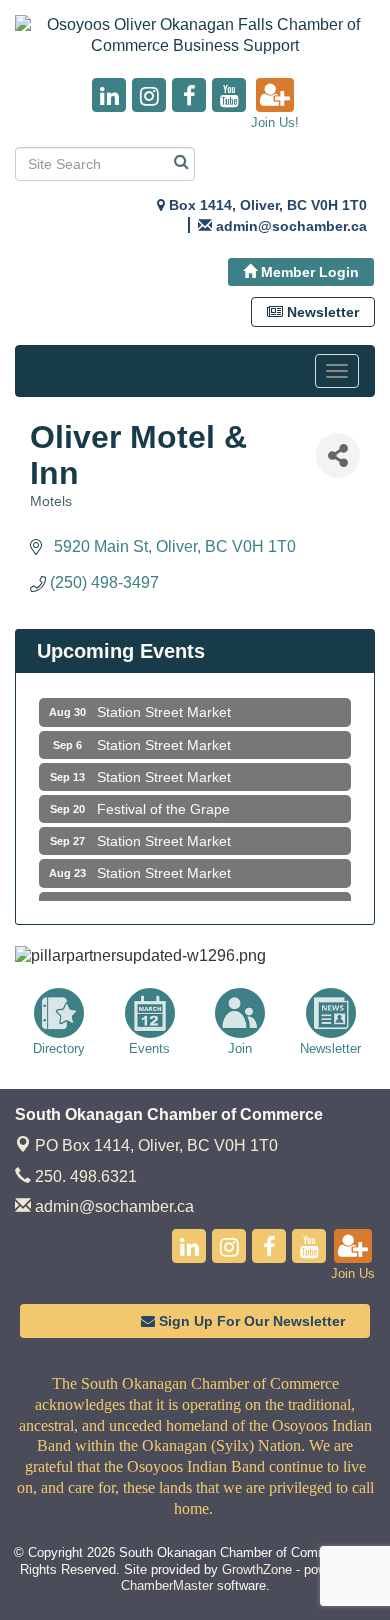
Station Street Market (164, 708)
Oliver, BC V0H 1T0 (156, 1145)
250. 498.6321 (84, 1176)
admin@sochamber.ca (112, 1206)
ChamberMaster (167, 1585)
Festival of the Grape (163, 805)
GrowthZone (257, 1569)
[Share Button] (338, 455)
